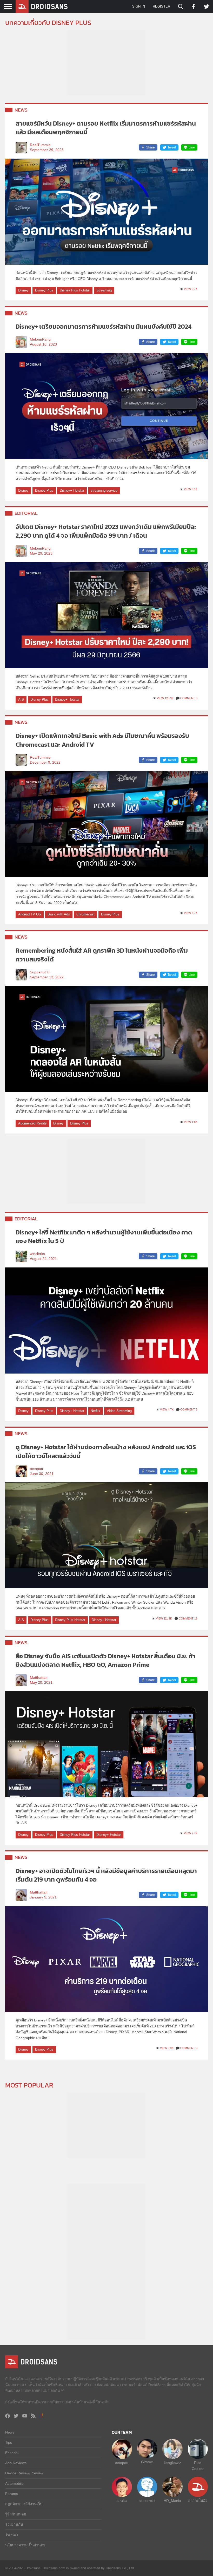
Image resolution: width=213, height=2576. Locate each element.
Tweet (172, 147)
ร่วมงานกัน (14, 2525)
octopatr (37, 1469)
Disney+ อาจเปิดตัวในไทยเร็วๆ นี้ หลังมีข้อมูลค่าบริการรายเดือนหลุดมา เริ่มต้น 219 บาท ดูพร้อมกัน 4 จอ (106, 1875)
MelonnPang (40, 339)
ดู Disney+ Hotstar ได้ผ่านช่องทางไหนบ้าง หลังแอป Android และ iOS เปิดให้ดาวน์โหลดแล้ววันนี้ (106, 1451)
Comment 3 (189, 698)
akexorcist (147, 2501)
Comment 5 (189, 1409)
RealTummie (40, 145)
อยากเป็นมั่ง (198, 2501)
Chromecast (85, 914)
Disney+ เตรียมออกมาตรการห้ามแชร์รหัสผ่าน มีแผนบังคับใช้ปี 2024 (104, 326)
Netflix (95, 1411)
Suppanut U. (40, 972)
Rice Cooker (198, 2466)
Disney (23, 290)
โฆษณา (12, 2535)
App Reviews (16, 2463)
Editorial (26, 513)
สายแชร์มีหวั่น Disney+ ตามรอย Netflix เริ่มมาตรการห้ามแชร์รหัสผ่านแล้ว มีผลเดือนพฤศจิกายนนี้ (106, 128)
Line (192, 147)
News (21, 110)
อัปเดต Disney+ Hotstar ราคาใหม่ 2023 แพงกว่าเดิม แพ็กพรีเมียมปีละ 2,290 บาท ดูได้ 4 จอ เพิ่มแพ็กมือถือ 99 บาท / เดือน (106, 531)
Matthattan (39, 1678)
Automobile (14, 2483)
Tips (9, 2442)
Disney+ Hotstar (72, 490)
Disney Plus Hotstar (75, 290)
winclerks (37, 1254)
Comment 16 (188, 1618)
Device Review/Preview (24, 2473)
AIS (21, 700)
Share (151, 147)
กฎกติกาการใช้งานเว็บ (24, 2504)
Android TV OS (30, 914)
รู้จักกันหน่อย (16, 2514)
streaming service (104, 490)
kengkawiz (172, 2463)
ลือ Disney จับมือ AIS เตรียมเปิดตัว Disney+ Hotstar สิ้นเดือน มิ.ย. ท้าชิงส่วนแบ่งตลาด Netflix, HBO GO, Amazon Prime (105, 1660)
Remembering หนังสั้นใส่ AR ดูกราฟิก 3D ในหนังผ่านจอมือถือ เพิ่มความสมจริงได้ (102, 955)
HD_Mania (172, 2501)
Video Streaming (119, 1411)
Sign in (139, 6)
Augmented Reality (32, 1123)
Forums (12, 2494)
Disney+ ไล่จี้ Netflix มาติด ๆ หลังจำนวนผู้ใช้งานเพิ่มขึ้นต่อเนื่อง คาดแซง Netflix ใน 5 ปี (104, 1237)
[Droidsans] (42, 6)
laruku (122, 2501)
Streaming (104, 290)
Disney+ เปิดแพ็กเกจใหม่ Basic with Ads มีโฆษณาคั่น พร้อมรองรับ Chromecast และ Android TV (102, 740)
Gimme (147, 2462)
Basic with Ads (59, 914)
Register (161, 6)
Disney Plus (44, 290)
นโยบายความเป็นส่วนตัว (25, 2545)
